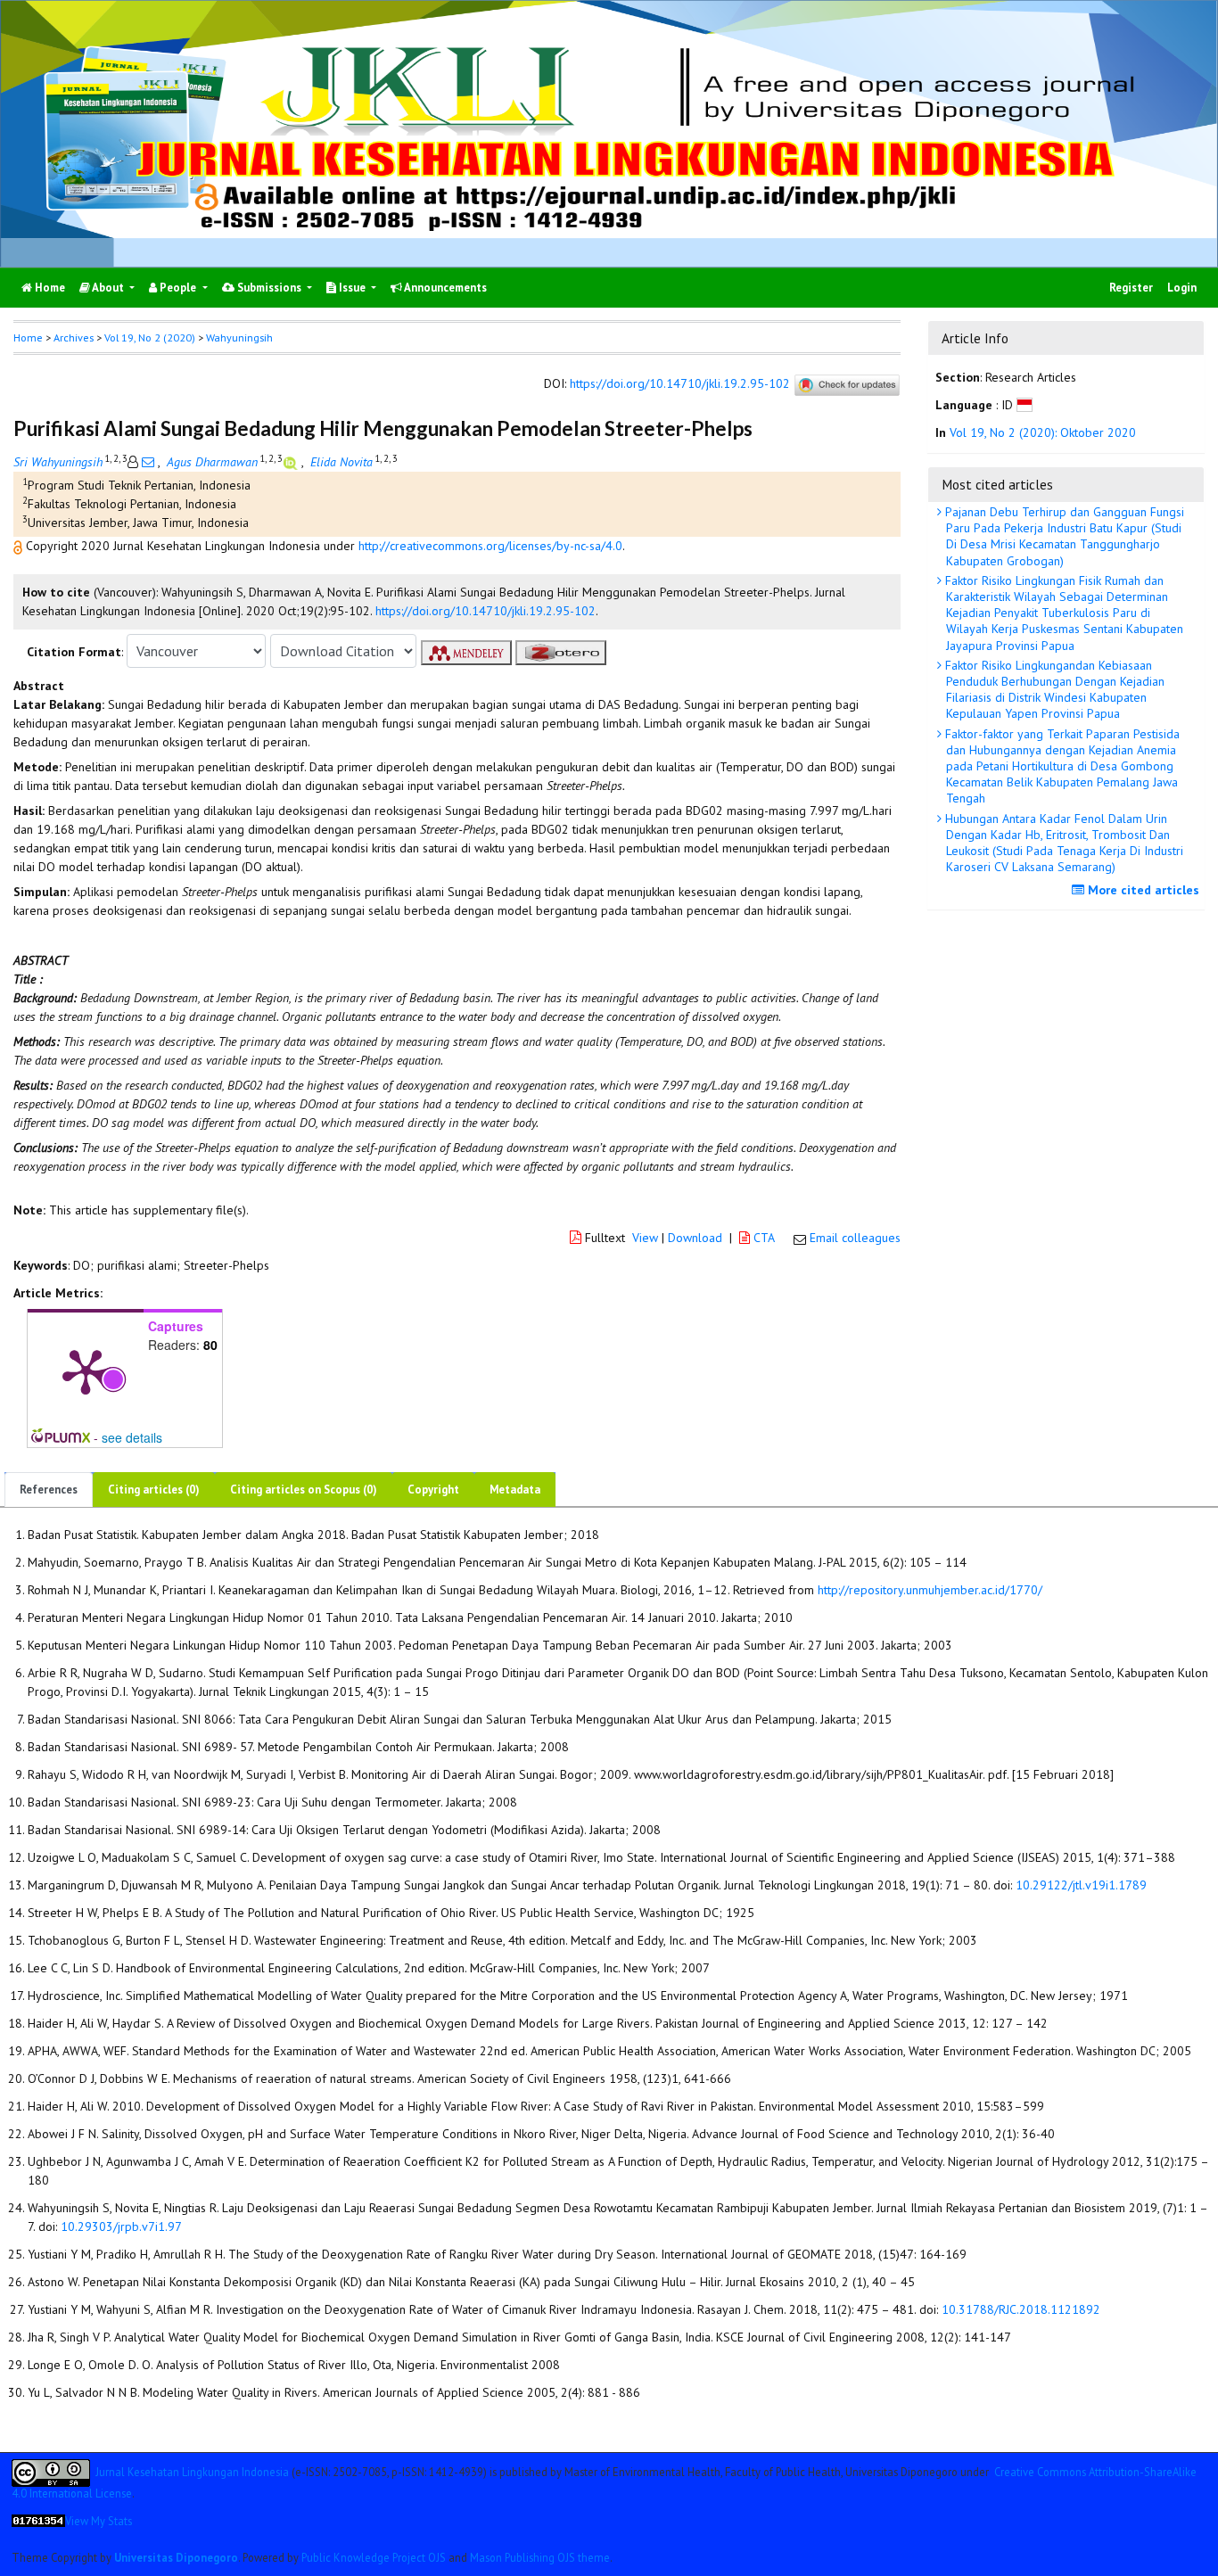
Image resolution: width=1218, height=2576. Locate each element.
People (178, 288)
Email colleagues (855, 1238)
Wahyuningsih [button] (239, 337)
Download (695, 1238)
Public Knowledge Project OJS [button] (374, 2557)
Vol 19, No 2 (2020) (150, 337)
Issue (352, 288)
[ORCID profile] (292, 462)
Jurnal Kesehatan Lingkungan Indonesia (192, 2471)
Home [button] (28, 337)
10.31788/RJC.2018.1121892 (1021, 2309)
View (645, 1238)
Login (1182, 288)
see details (132, 1437)
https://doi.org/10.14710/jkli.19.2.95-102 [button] (486, 611)
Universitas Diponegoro (176, 2557)
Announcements (444, 288)
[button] (20, 546)
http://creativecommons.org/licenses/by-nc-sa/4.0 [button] (490, 546)
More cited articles (1142, 890)
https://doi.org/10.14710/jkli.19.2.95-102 (680, 384)
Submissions (269, 288)
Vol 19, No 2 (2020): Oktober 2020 (1043, 432)
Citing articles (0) (154, 1490)
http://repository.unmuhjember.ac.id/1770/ (930, 1590)
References (49, 1490)
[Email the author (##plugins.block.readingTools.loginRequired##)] (148, 462)
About (108, 288)
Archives (74, 337)
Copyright (433, 1490)
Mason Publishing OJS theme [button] (540, 2557)
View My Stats (99, 2521)
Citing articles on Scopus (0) (304, 1490)
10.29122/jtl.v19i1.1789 (1081, 1885)
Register (1131, 288)
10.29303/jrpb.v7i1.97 (121, 2226)
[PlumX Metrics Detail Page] (86, 1370)
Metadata (515, 1490)
